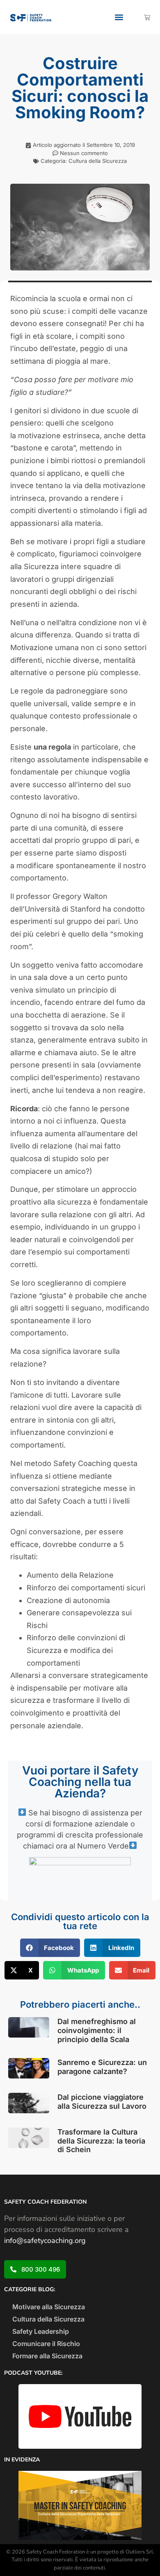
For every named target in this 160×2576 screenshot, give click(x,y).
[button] (119, 17)
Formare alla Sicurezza (47, 2356)
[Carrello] (147, 17)
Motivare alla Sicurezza (49, 2307)
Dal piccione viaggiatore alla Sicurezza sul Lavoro (102, 2102)
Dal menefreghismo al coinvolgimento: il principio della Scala (97, 2030)
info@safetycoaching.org (45, 2240)
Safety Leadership (41, 2331)
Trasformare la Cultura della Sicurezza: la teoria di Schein (101, 2141)
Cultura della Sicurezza (98, 161)
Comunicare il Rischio (46, 2344)
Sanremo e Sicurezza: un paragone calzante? (102, 2067)
